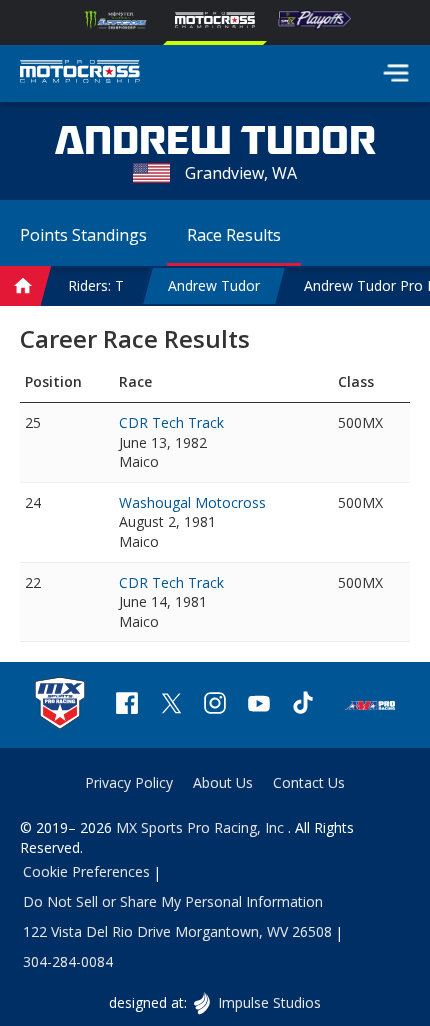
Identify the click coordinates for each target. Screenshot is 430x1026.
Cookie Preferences (86, 871)
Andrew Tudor (214, 285)
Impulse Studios (268, 1002)
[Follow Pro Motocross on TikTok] (303, 705)
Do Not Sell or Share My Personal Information (173, 901)
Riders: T (96, 285)
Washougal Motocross (192, 502)
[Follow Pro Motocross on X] (171, 705)
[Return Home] (80, 74)
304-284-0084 (68, 961)
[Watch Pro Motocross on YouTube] (259, 705)
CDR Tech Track (171, 422)
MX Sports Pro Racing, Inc (202, 827)
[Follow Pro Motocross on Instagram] (215, 705)
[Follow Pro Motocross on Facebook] (127, 705)
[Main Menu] (396, 73)
